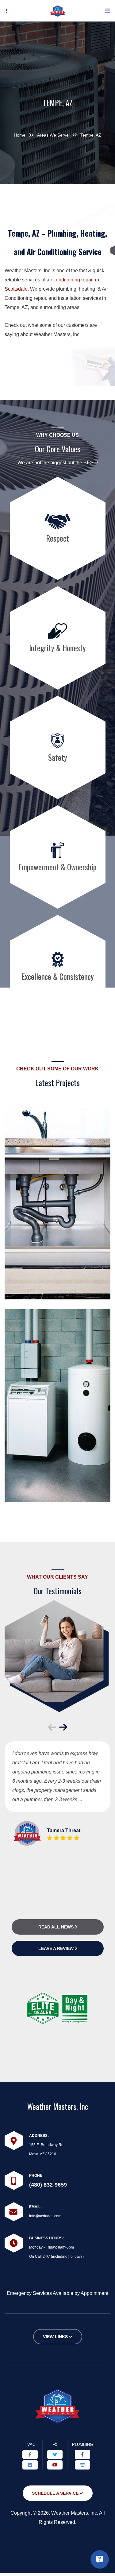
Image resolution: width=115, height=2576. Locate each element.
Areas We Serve (53, 135)
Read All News (57, 1927)
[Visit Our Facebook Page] (30, 2454)
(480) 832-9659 (48, 2185)
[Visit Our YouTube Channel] (55, 2465)
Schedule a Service (56, 2493)
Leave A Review (57, 1948)
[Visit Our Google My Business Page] (30, 2465)
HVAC (30, 2444)
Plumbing (82, 2444)
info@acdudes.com (45, 2216)
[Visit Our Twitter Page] (55, 2454)
